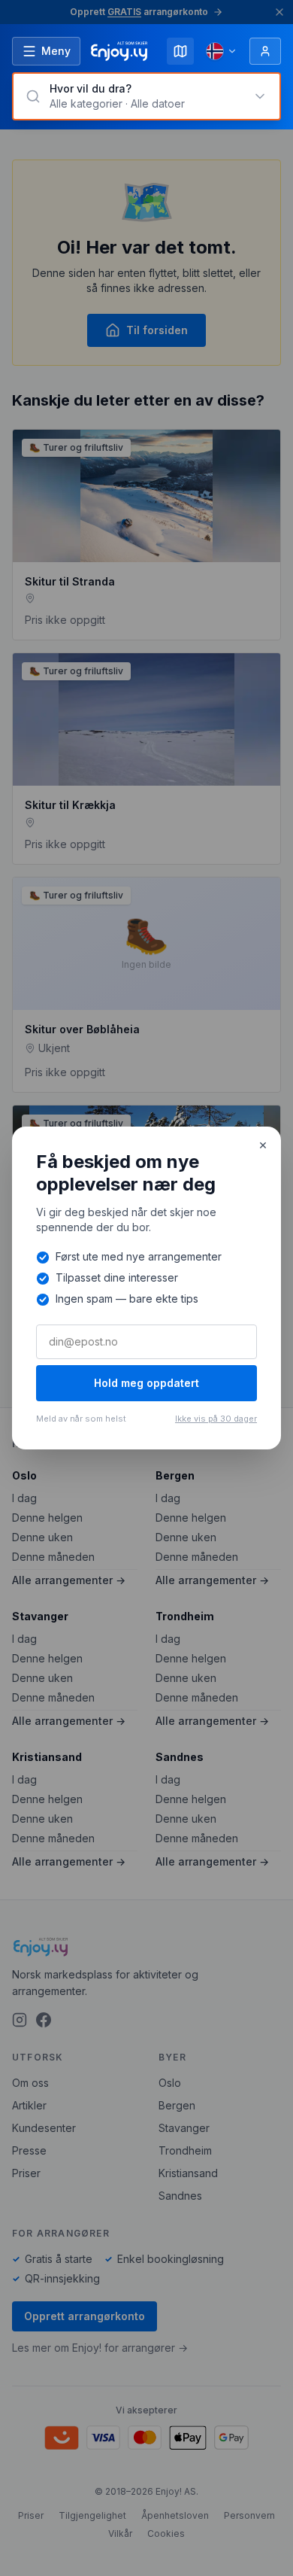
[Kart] (180, 51)
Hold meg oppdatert (146, 1383)
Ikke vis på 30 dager (216, 1419)
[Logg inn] (265, 51)
